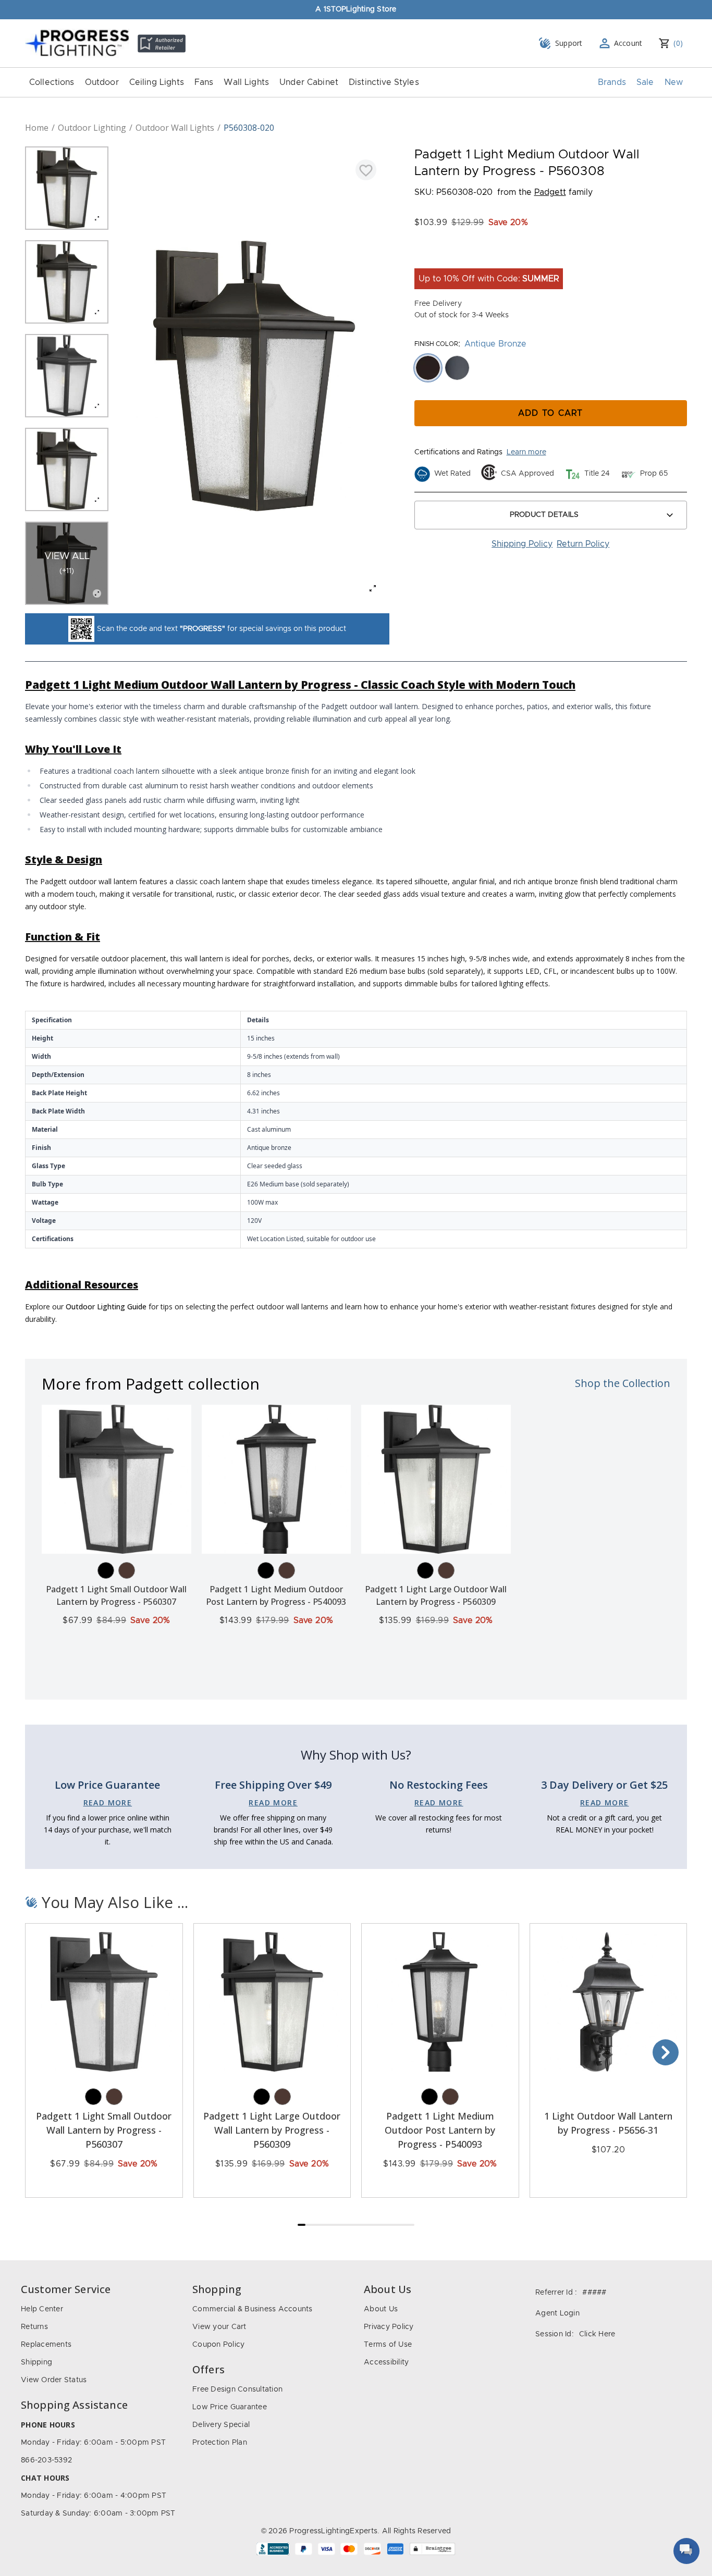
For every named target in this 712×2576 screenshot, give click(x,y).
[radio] (428, 368)
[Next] (666, 2052)
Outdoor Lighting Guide (106, 1306)
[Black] (106, 1570)
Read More (108, 1803)
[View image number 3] (67, 376)
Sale (645, 82)
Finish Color (436, 344)
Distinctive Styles (384, 82)
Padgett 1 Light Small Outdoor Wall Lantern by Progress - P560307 (104, 2130)
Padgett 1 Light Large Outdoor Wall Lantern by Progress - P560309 (272, 2130)
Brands (612, 82)
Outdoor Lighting (92, 128)
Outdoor (102, 82)
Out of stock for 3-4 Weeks (462, 315)
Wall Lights (246, 82)
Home (37, 128)
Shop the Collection (623, 1383)
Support (569, 43)
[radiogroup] (551, 368)
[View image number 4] (67, 469)
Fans (204, 82)
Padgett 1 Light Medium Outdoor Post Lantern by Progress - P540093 (440, 2130)
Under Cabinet (309, 82)
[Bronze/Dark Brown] (127, 1570)
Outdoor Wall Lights (175, 128)
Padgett (550, 192)
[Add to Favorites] (366, 170)
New (674, 82)
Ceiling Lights (157, 82)
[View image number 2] (67, 282)
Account (628, 43)
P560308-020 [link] (249, 128)
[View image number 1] (67, 188)
